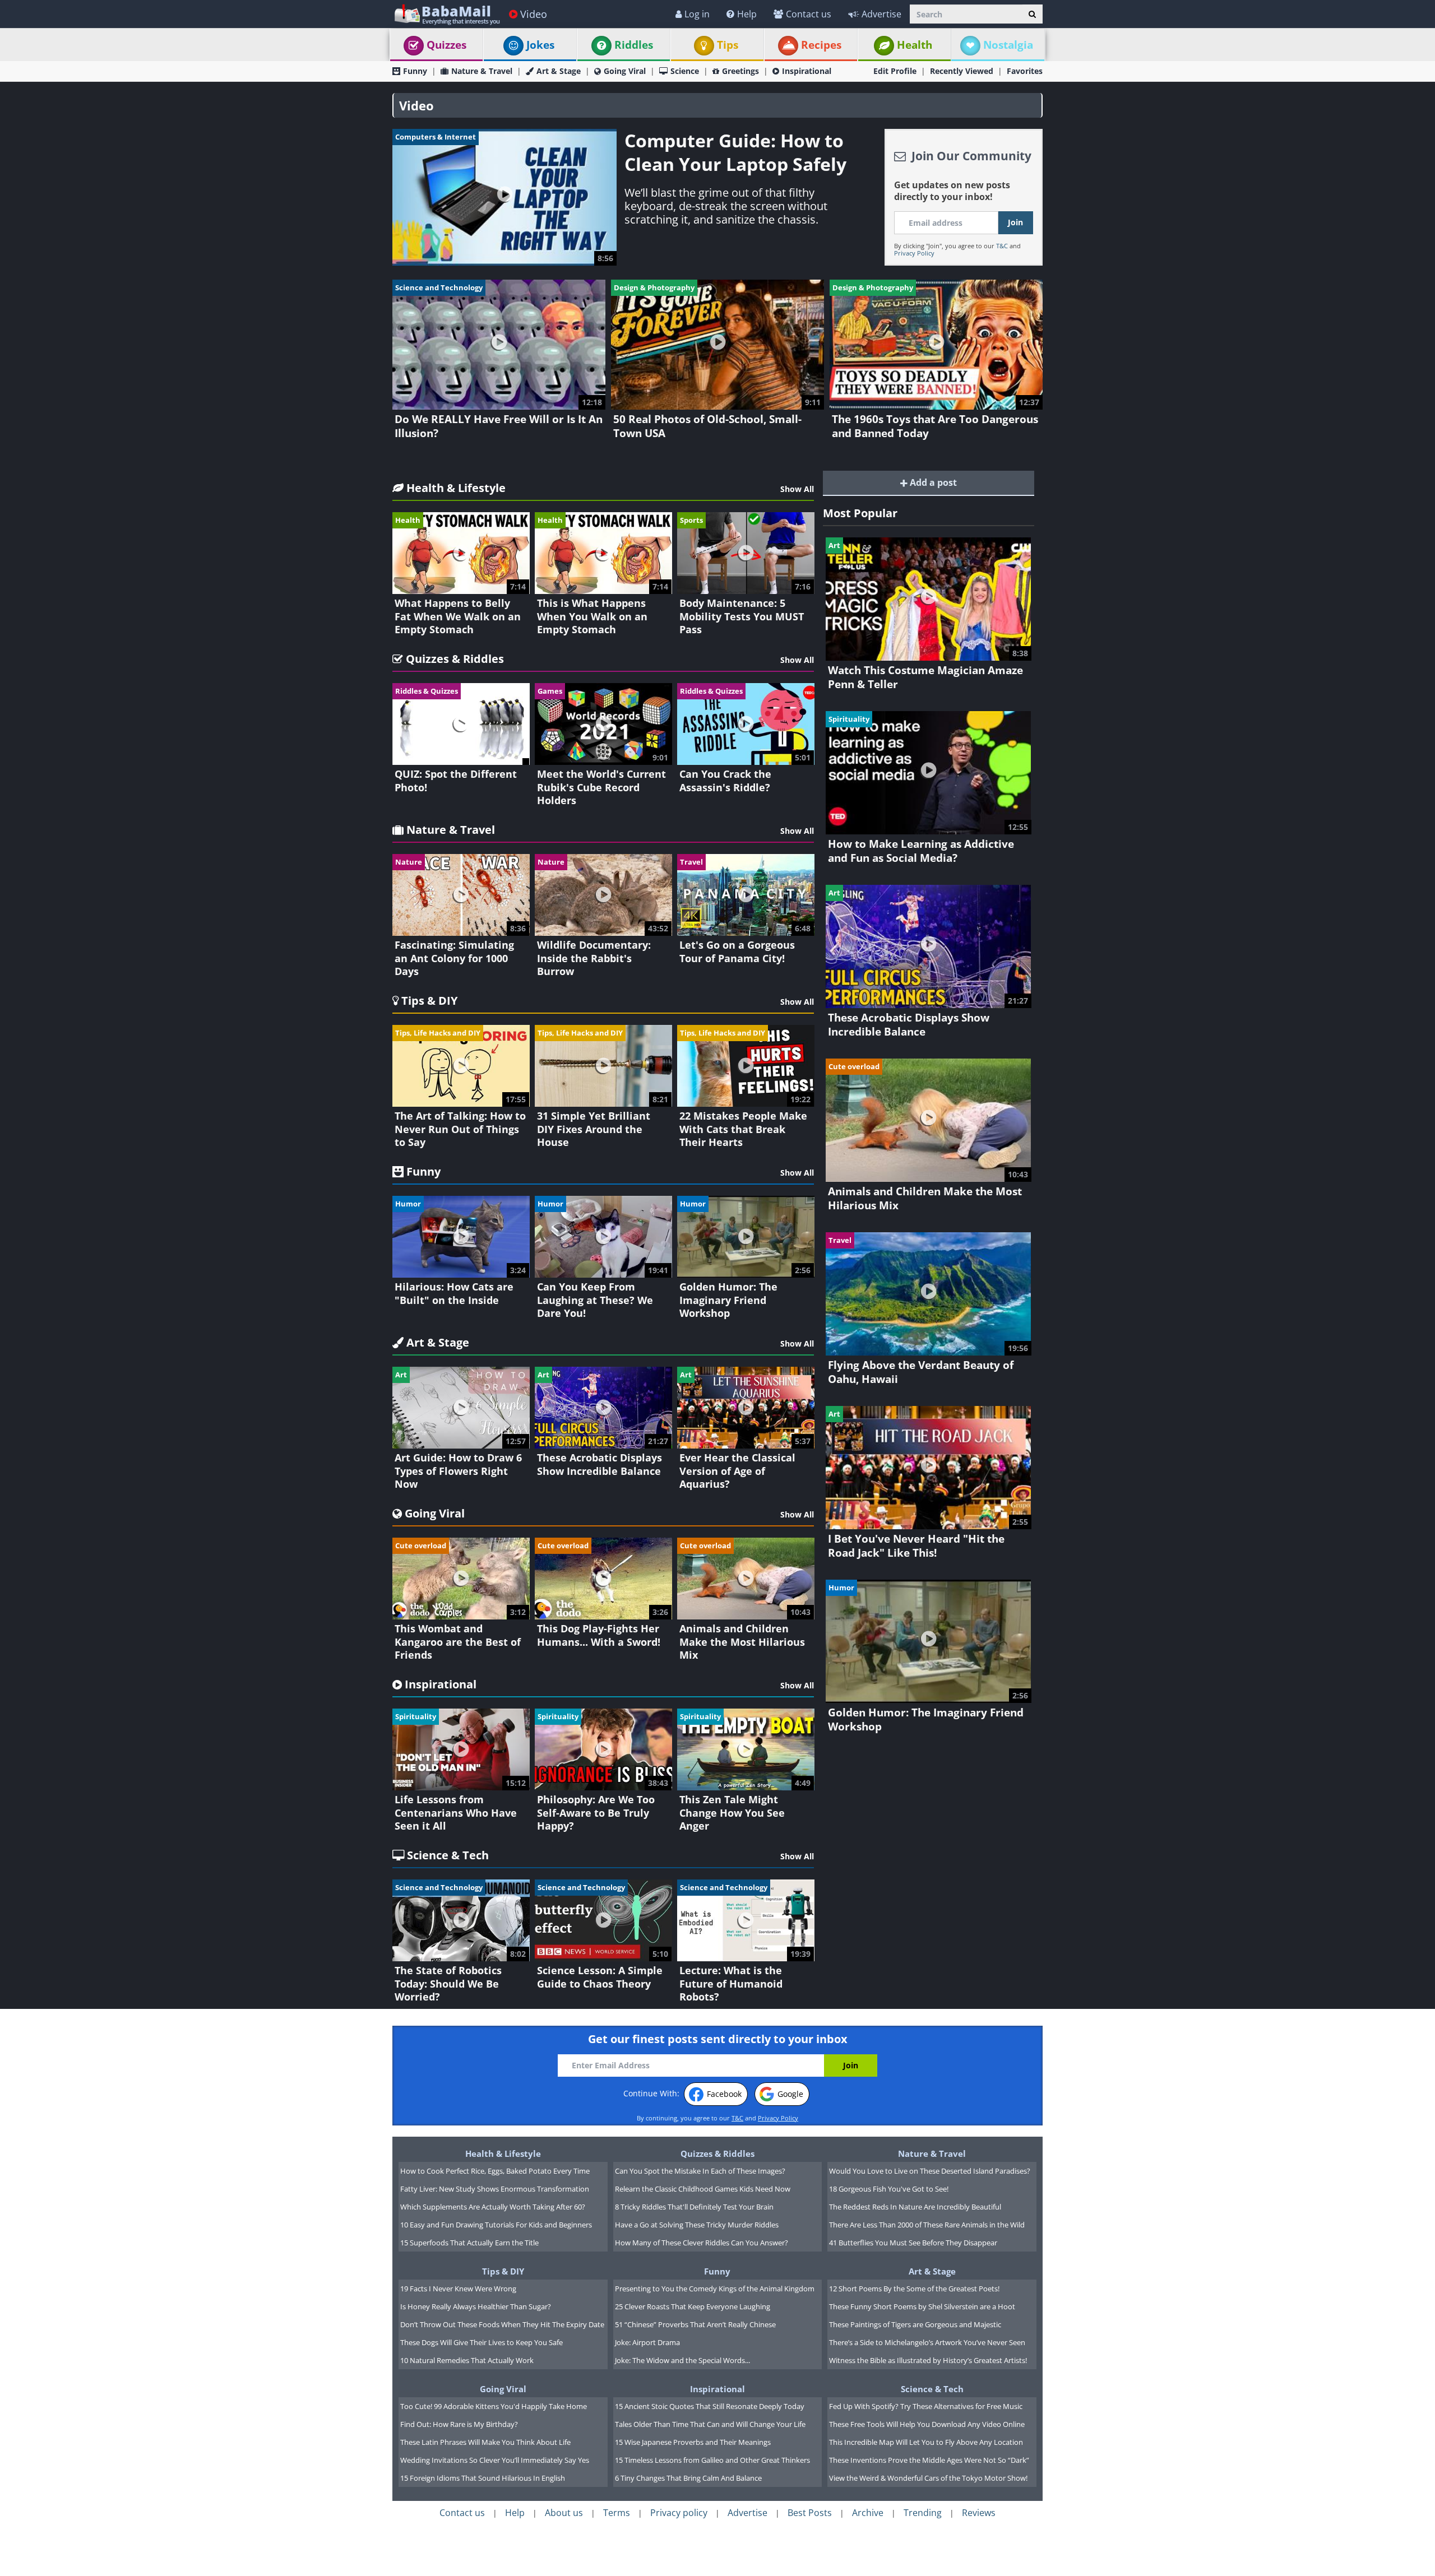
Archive (868, 2513)
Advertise (881, 14)
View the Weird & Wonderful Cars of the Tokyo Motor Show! (928, 2478)
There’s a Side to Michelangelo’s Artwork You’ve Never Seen (927, 2342)
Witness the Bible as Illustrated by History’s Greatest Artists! (928, 2360)
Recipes (821, 45)
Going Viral (625, 71)
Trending (923, 2513)
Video (534, 14)
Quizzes (446, 45)
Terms (617, 2513)
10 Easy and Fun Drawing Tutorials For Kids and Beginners (496, 2225)
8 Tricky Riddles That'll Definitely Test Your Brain (694, 2207)
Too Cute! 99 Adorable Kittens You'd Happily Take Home (494, 2406)
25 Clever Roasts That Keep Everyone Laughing (693, 2306)
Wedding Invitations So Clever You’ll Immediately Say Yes (495, 2460)
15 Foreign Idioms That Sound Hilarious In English (483, 2478)
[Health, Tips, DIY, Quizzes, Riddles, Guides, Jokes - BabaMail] (446, 14)
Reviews (979, 2513)
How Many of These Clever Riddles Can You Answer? (702, 2243)
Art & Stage (559, 71)
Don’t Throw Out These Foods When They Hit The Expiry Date (502, 2324)
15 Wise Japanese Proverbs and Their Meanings (693, 2442)
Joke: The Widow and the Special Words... (682, 2360)
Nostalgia (1008, 45)
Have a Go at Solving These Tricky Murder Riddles (697, 2225)
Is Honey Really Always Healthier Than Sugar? (476, 2306)
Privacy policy (679, 2513)
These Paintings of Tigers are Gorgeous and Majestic (915, 2324)
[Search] (1032, 14)
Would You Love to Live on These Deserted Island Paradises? (930, 2171)
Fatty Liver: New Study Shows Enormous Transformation (495, 2189)
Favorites (1025, 71)
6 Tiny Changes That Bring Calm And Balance (688, 2478)
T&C (1002, 246)
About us (564, 2513)
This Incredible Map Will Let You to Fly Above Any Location (926, 2442)
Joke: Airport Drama (647, 2342)
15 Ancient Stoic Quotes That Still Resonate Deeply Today (710, 2406)
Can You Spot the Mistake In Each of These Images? (700, 2171)
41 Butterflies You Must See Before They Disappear (913, 2243)
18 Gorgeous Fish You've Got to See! (889, 2189)
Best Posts (810, 2513)
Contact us (809, 14)
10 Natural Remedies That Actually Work (467, 2360)
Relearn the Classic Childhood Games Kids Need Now (703, 2189)
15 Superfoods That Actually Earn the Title (469, 2243)
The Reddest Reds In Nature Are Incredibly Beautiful (915, 2207)
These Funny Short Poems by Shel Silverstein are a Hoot (922, 2306)
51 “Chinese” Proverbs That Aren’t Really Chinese (695, 2324)
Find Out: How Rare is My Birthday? (459, 2424)
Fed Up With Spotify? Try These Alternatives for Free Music (926, 2406)
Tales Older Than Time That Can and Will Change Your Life (710, 2424)
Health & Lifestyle (503, 2153)
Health (915, 45)
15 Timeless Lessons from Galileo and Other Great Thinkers (712, 2460)
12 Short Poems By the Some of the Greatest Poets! (914, 2289)
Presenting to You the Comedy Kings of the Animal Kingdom (715, 2289)
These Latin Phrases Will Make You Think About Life (485, 2442)
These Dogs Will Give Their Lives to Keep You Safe (482, 2342)
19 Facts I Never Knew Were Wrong (458, 2289)
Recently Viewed (962, 71)
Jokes (540, 45)
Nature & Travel (482, 71)
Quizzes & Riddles (717, 2153)
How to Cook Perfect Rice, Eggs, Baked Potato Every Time (495, 2171)
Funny (415, 71)
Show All (797, 489)
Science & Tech (932, 2389)
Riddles (634, 45)
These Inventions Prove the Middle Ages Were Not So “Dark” (929, 2460)
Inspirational (807, 71)
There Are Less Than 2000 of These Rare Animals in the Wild (927, 2225)
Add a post (932, 482)
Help (747, 14)
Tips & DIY (503, 2271)
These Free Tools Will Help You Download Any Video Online (927, 2424)
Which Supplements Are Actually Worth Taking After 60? (493, 2207)
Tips (728, 45)
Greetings (740, 71)
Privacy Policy (914, 253)
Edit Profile (895, 71)
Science (685, 71)
